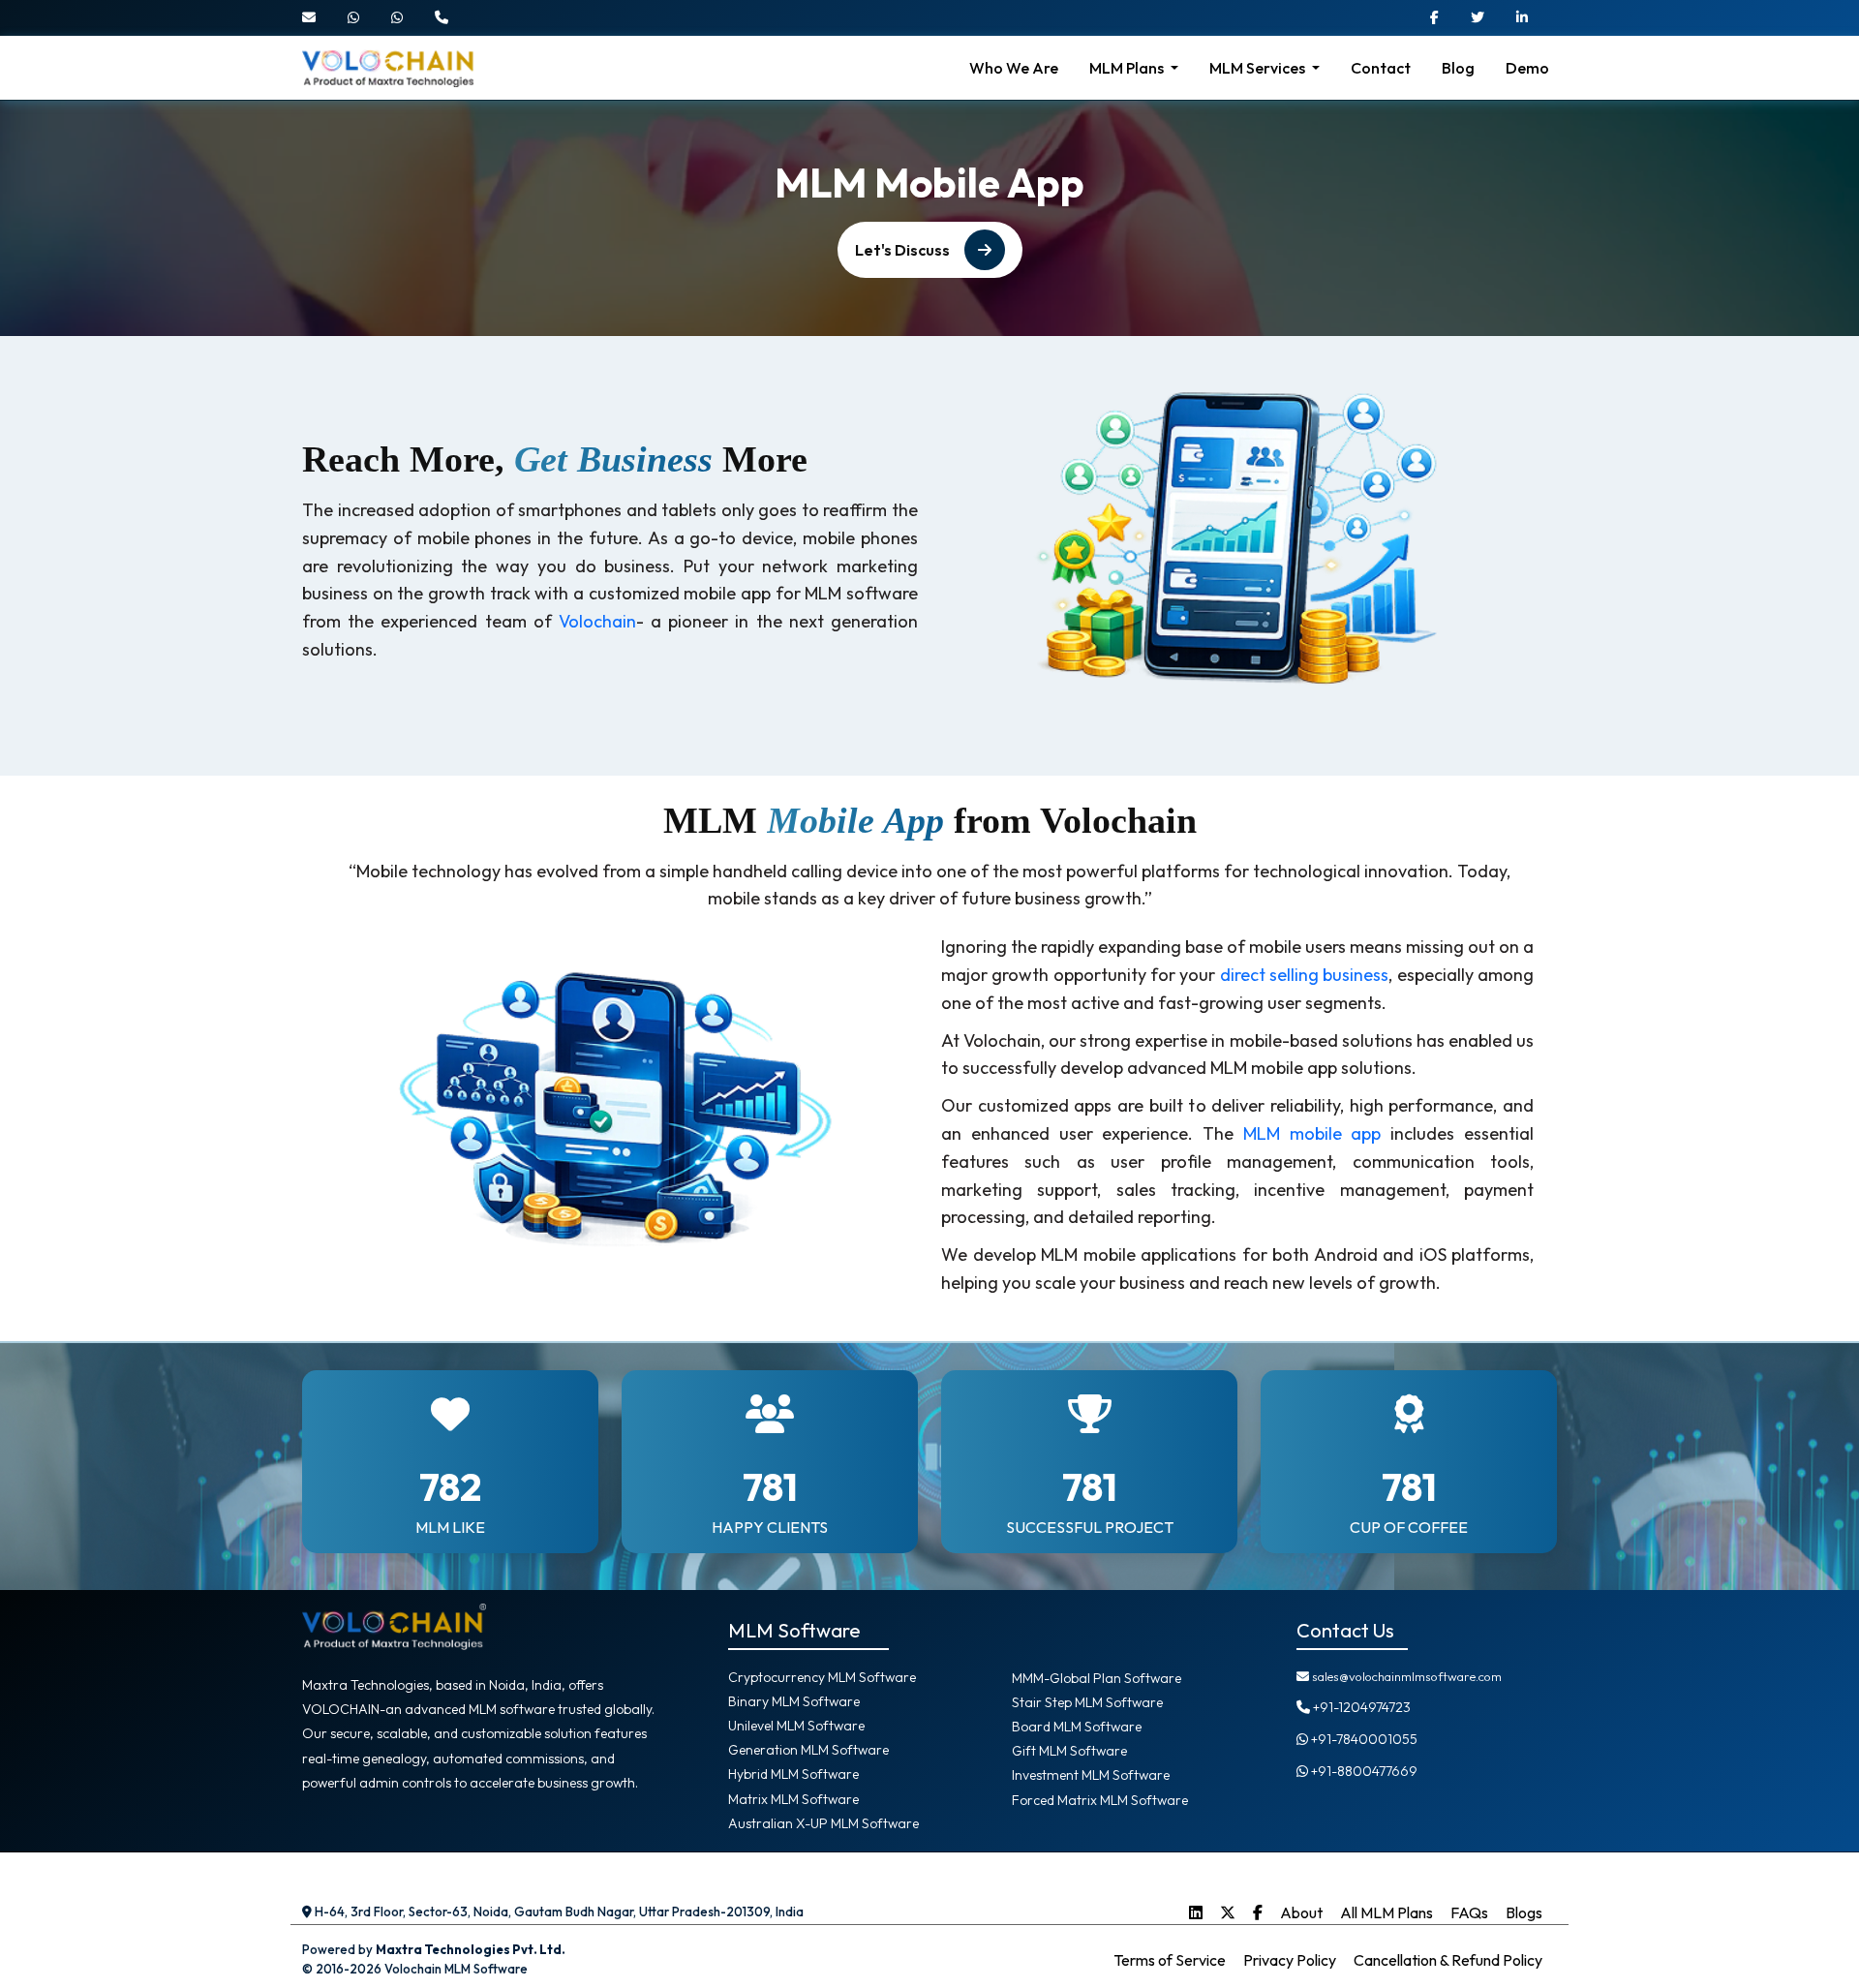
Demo (1527, 68)
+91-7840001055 (1363, 1739)
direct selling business (1305, 975)
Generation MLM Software (808, 1750)
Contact (1381, 68)
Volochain (597, 621)
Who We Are (1014, 68)
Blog (1458, 68)
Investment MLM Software (1091, 1775)
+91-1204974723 (1360, 1707)
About (1301, 1912)
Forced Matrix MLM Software (1100, 1800)
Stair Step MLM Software (1087, 1702)
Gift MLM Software (1069, 1751)
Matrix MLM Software (793, 1799)
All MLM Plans (1387, 1912)
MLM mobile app (1312, 1133)
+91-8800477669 (1363, 1771)
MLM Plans (1128, 68)
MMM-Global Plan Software (1097, 1678)
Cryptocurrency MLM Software (822, 1677)
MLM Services (1259, 68)
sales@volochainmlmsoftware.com (1405, 1676)
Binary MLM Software (794, 1701)
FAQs (1469, 1912)
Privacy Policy (1290, 1960)
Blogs (1524, 1912)
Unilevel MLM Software (796, 1726)
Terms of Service (1170, 1960)
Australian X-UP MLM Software (823, 1823)
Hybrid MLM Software (793, 1774)
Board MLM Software (1077, 1727)
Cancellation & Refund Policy (1448, 1960)
